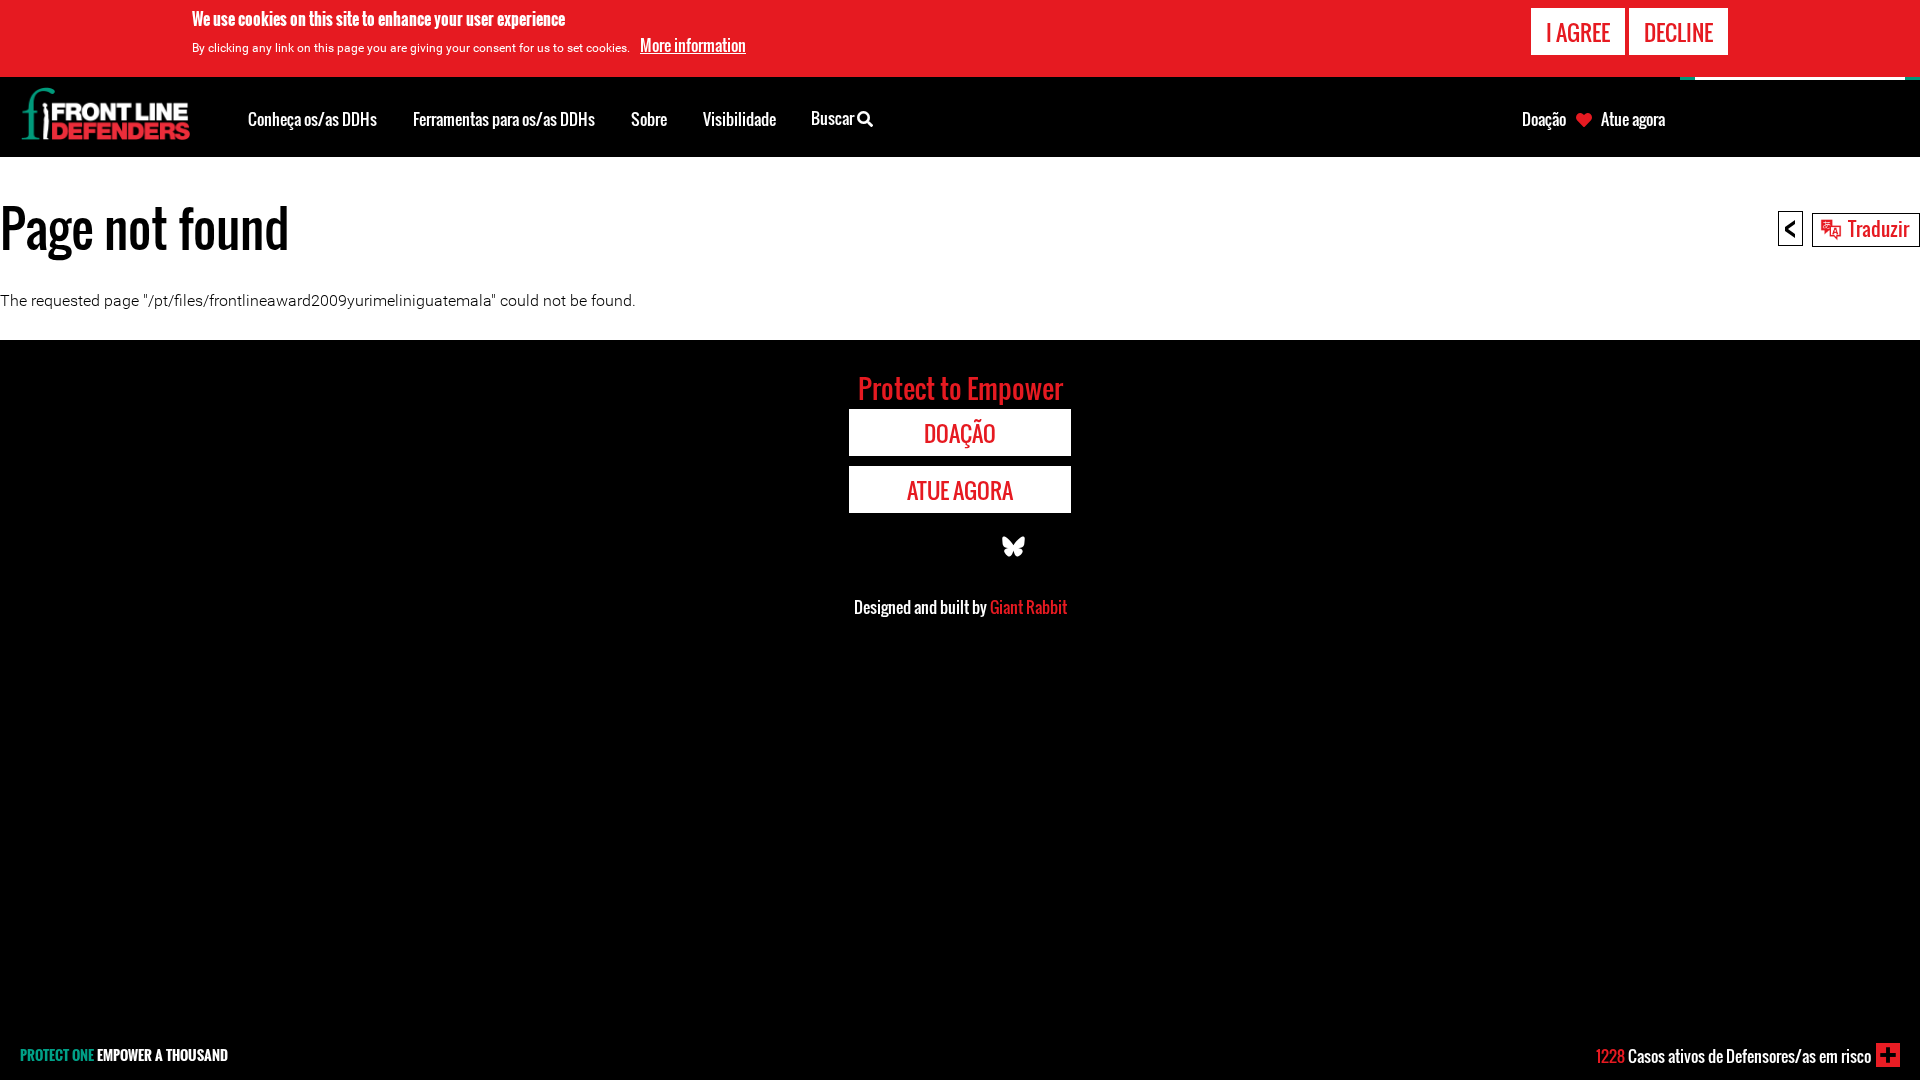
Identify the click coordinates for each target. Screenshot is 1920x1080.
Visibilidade (739, 119)
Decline (1678, 32)
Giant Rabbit (1028, 607)
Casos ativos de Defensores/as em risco (1733, 1056)
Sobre (649, 119)
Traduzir (1878, 228)
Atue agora (1633, 119)
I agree (1578, 32)
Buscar (834, 118)
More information (693, 45)
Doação (1544, 119)
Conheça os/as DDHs (312, 119)
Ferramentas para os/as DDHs (504, 119)
